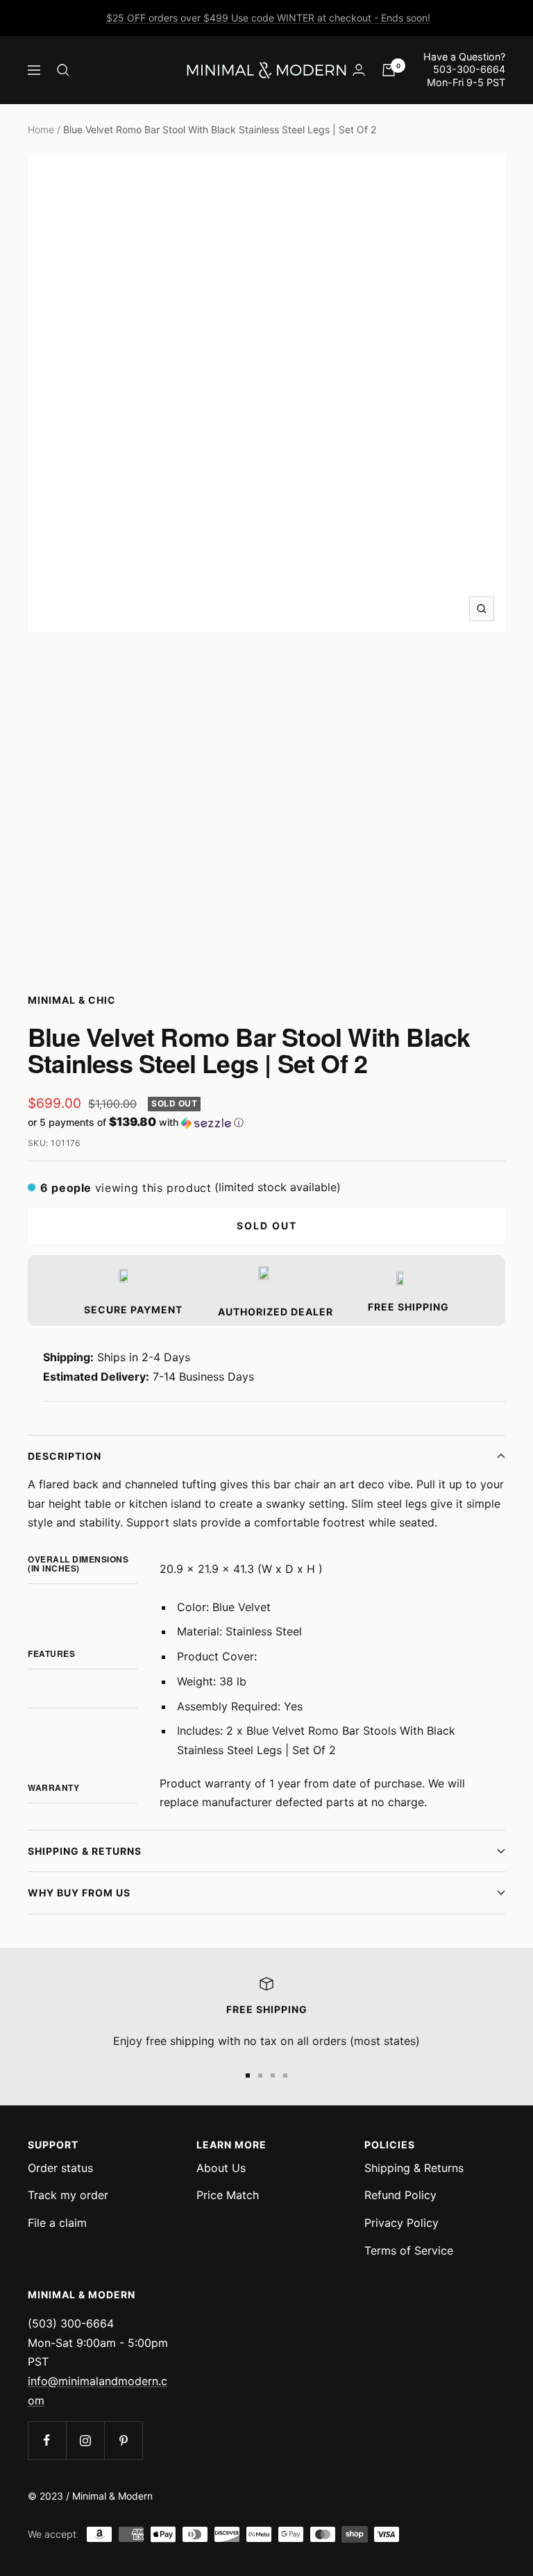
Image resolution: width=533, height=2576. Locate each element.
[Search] (63, 70)
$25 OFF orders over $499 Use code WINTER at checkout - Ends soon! (268, 18)
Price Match (228, 2195)
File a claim (57, 2223)
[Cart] (389, 70)
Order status (60, 2168)
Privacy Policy (401, 2223)
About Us (221, 2168)
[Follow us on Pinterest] (123, 2440)
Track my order (68, 2195)
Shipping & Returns (85, 1851)
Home (41, 129)
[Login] (359, 70)
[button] (266, 1122)
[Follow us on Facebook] (47, 2440)
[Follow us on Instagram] (85, 2440)
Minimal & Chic (72, 1000)
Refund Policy (400, 2195)
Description (65, 1456)
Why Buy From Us (79, 1893)
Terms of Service (409, 2250)
